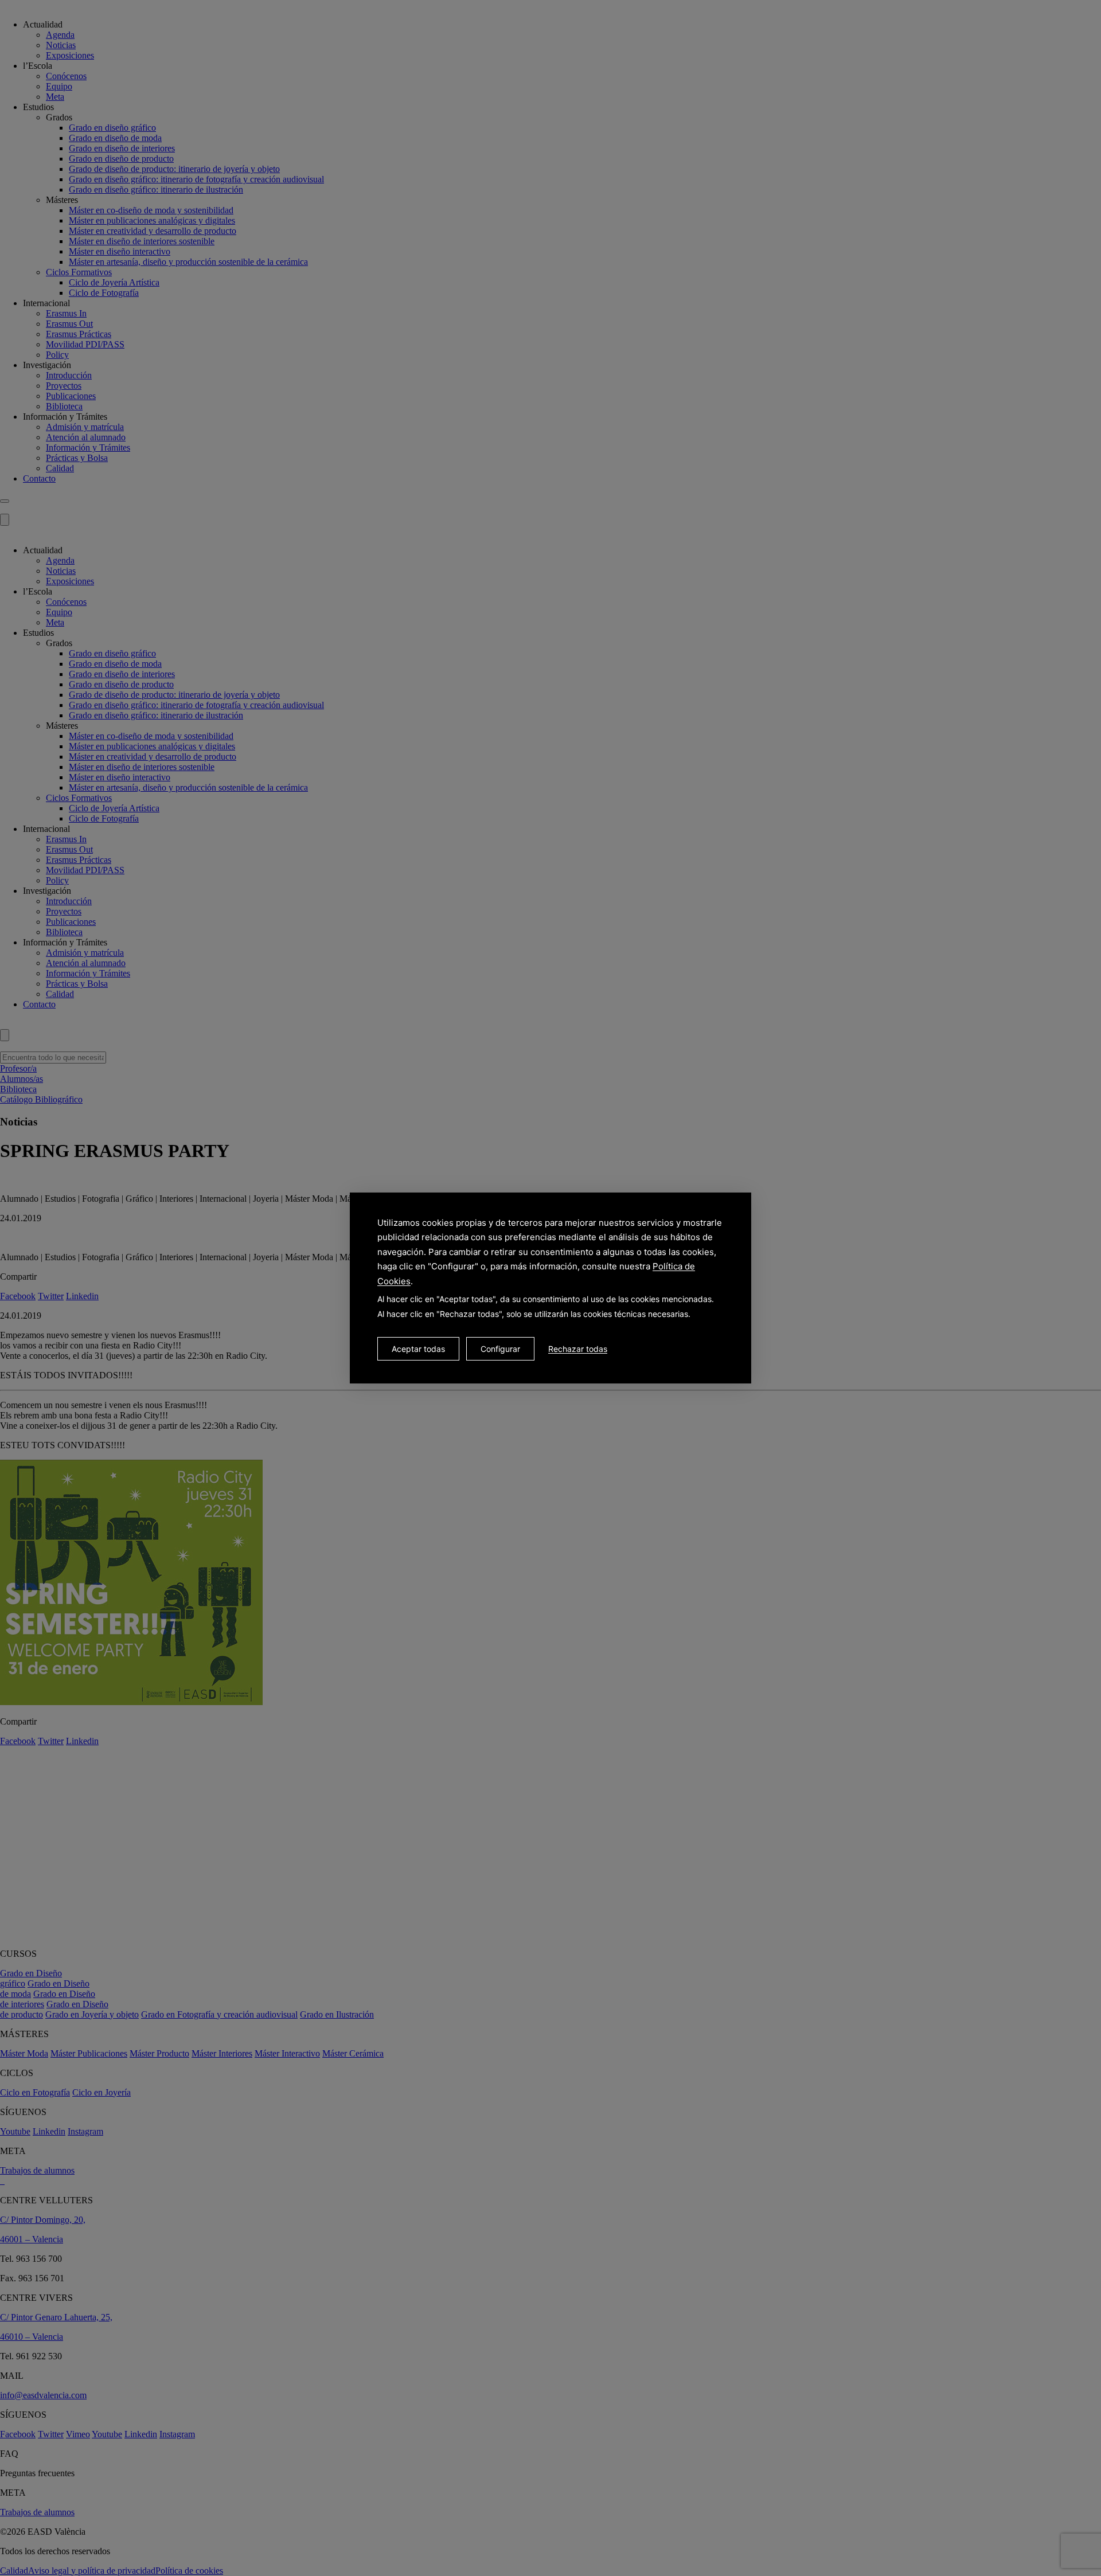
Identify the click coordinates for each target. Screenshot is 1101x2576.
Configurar (500, 1349)
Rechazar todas (578, 1349)
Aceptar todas (418, 1349)
